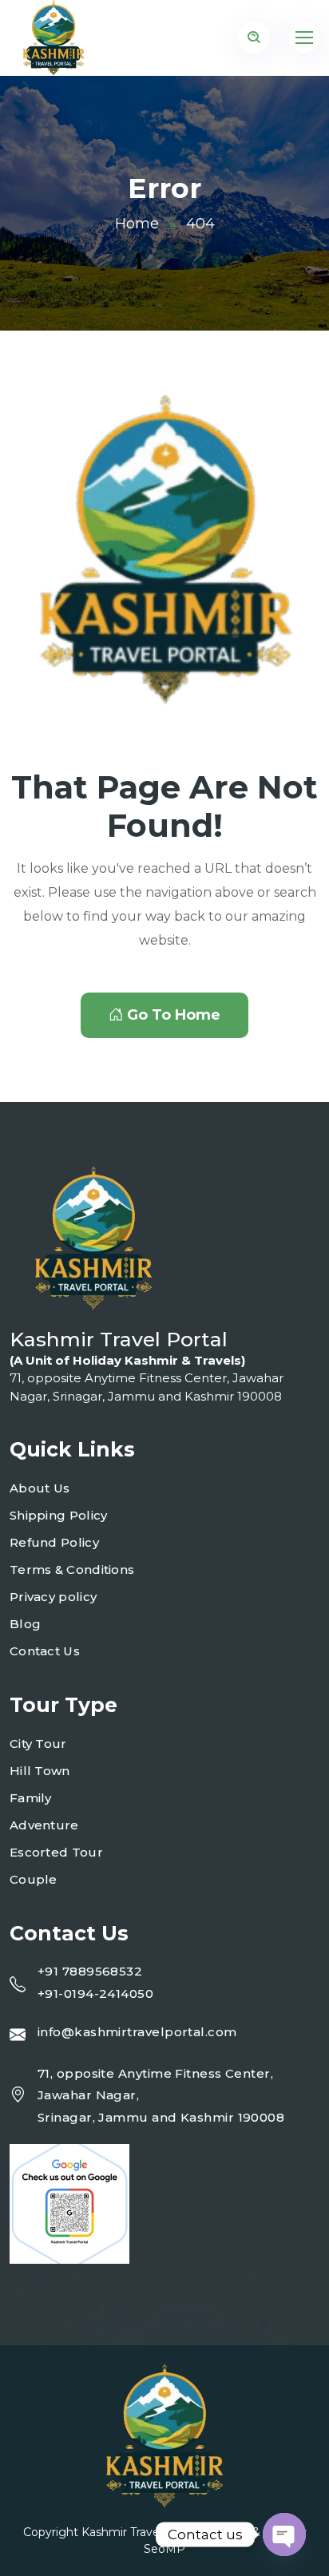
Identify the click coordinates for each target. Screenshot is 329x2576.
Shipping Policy (59, 1515)
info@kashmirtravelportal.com (137, 2032)
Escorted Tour (56, 1852)
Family (31, 1798)
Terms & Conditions (72, 1569)
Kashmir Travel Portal (140, 2532)
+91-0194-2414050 (95, 1993)
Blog (25, 1624)
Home (137, 224)
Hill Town (40, 1771)
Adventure (44, 1825)
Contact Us (45, 1651)
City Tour (38, 1744)
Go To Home (174, 1015)
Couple (34, 1879)
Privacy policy (53, 1597)
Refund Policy (54, 1542)
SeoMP (164, 2549)
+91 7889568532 (90, 1971)
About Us (40, 1488)
